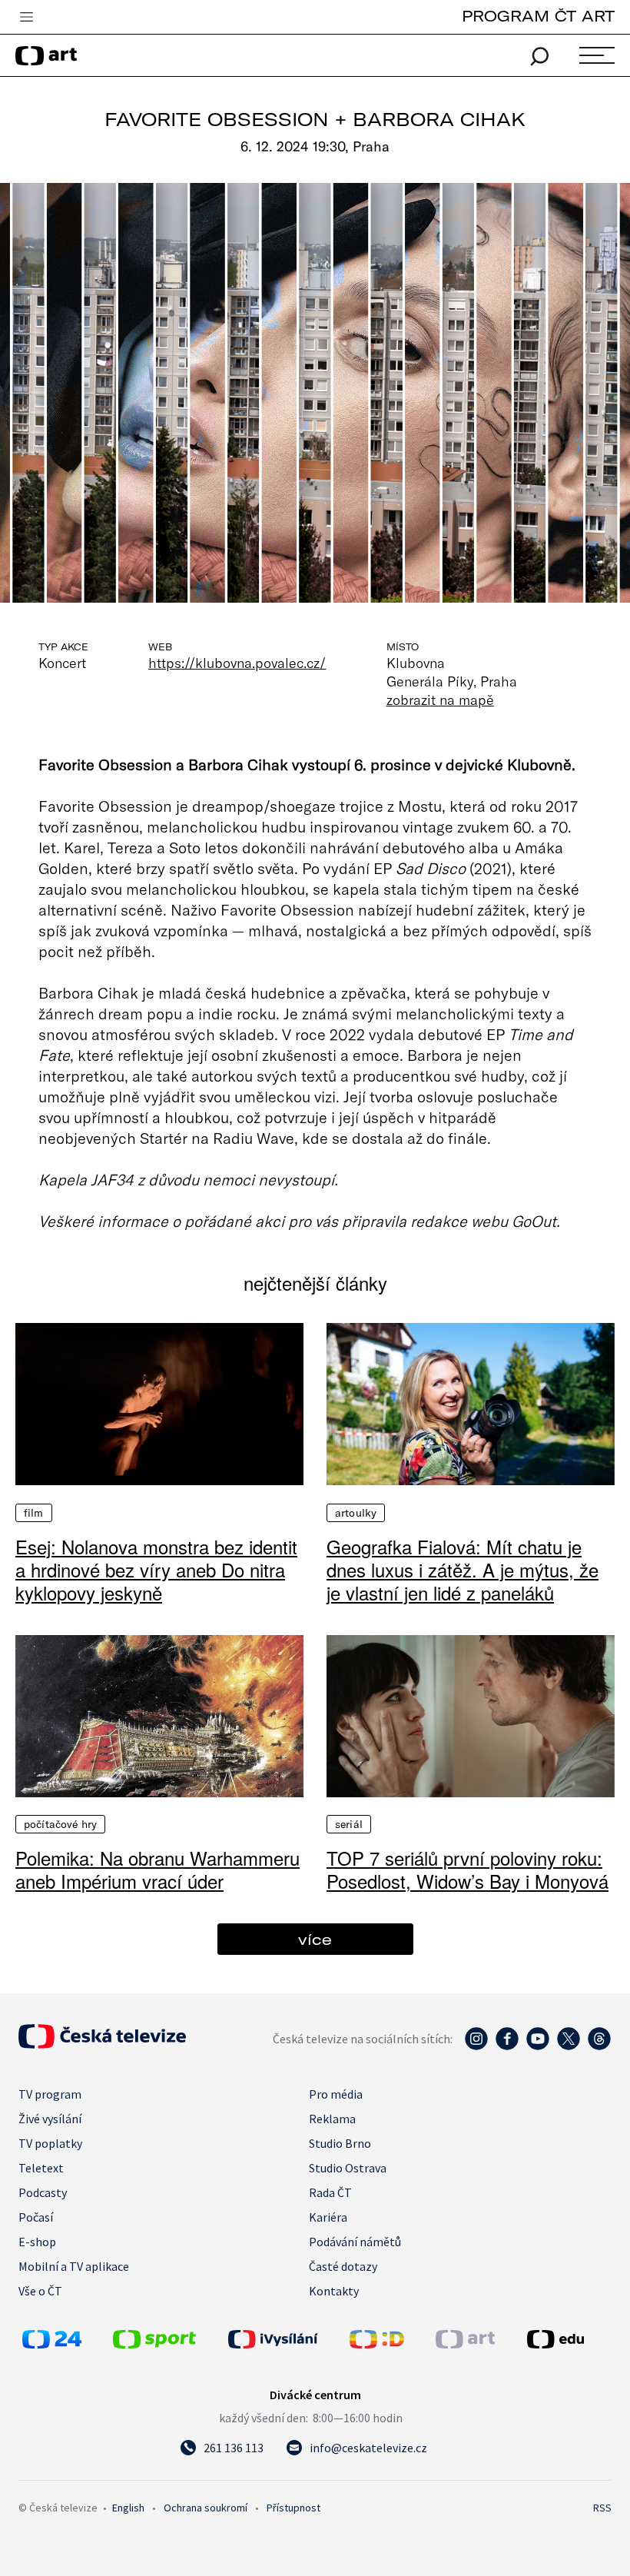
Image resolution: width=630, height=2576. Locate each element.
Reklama (332, 2119)
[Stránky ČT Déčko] (377, 2344)
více (315, 1939)
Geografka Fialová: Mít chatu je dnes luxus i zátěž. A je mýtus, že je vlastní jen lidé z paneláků (463, 1570)
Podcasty (43, 2192)
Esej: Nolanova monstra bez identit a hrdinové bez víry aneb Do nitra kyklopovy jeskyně (156, 1570)
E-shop (37, 2242)
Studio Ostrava (348, 2168)
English (128, 2508)
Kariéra (328, 2217)
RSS (602, 2508)
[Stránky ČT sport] (154, 2344)
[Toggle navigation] (26, 18)
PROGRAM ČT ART (538, 16)
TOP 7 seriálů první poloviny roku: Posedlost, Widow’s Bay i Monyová (468, 1870)
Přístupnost (293, 2508)
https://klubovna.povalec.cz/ (237, 663)
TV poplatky (50, 2143)
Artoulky (356, 1513)
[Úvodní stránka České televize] (102, 2044)
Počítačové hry (60, 1824)
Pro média (336, 2094)
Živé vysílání (50, 2119)
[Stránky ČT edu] (567, 2339)
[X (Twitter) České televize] (569, 2046)
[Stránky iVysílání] (285, 2339)
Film (34, 1513)
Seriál (349, 1824)
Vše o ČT (40, 2291)
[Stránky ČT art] (465, 2344)
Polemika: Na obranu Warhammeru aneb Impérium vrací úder (157, 1870)
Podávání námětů (355, 2242)
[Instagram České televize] (476, 2046)
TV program (50, 2094)
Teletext (41, 2168)
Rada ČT (330, 2192)
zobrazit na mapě (440, 700)
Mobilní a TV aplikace (74, 2266)
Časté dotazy (343, 2266)
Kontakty (334, 2291)
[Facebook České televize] (507, 2046)
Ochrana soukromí (206, 2508)
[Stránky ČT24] (52, 2344)
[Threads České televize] (599, 2046)
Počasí (36, 2217)
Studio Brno (340, 2143)
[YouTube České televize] (538, 2046)
